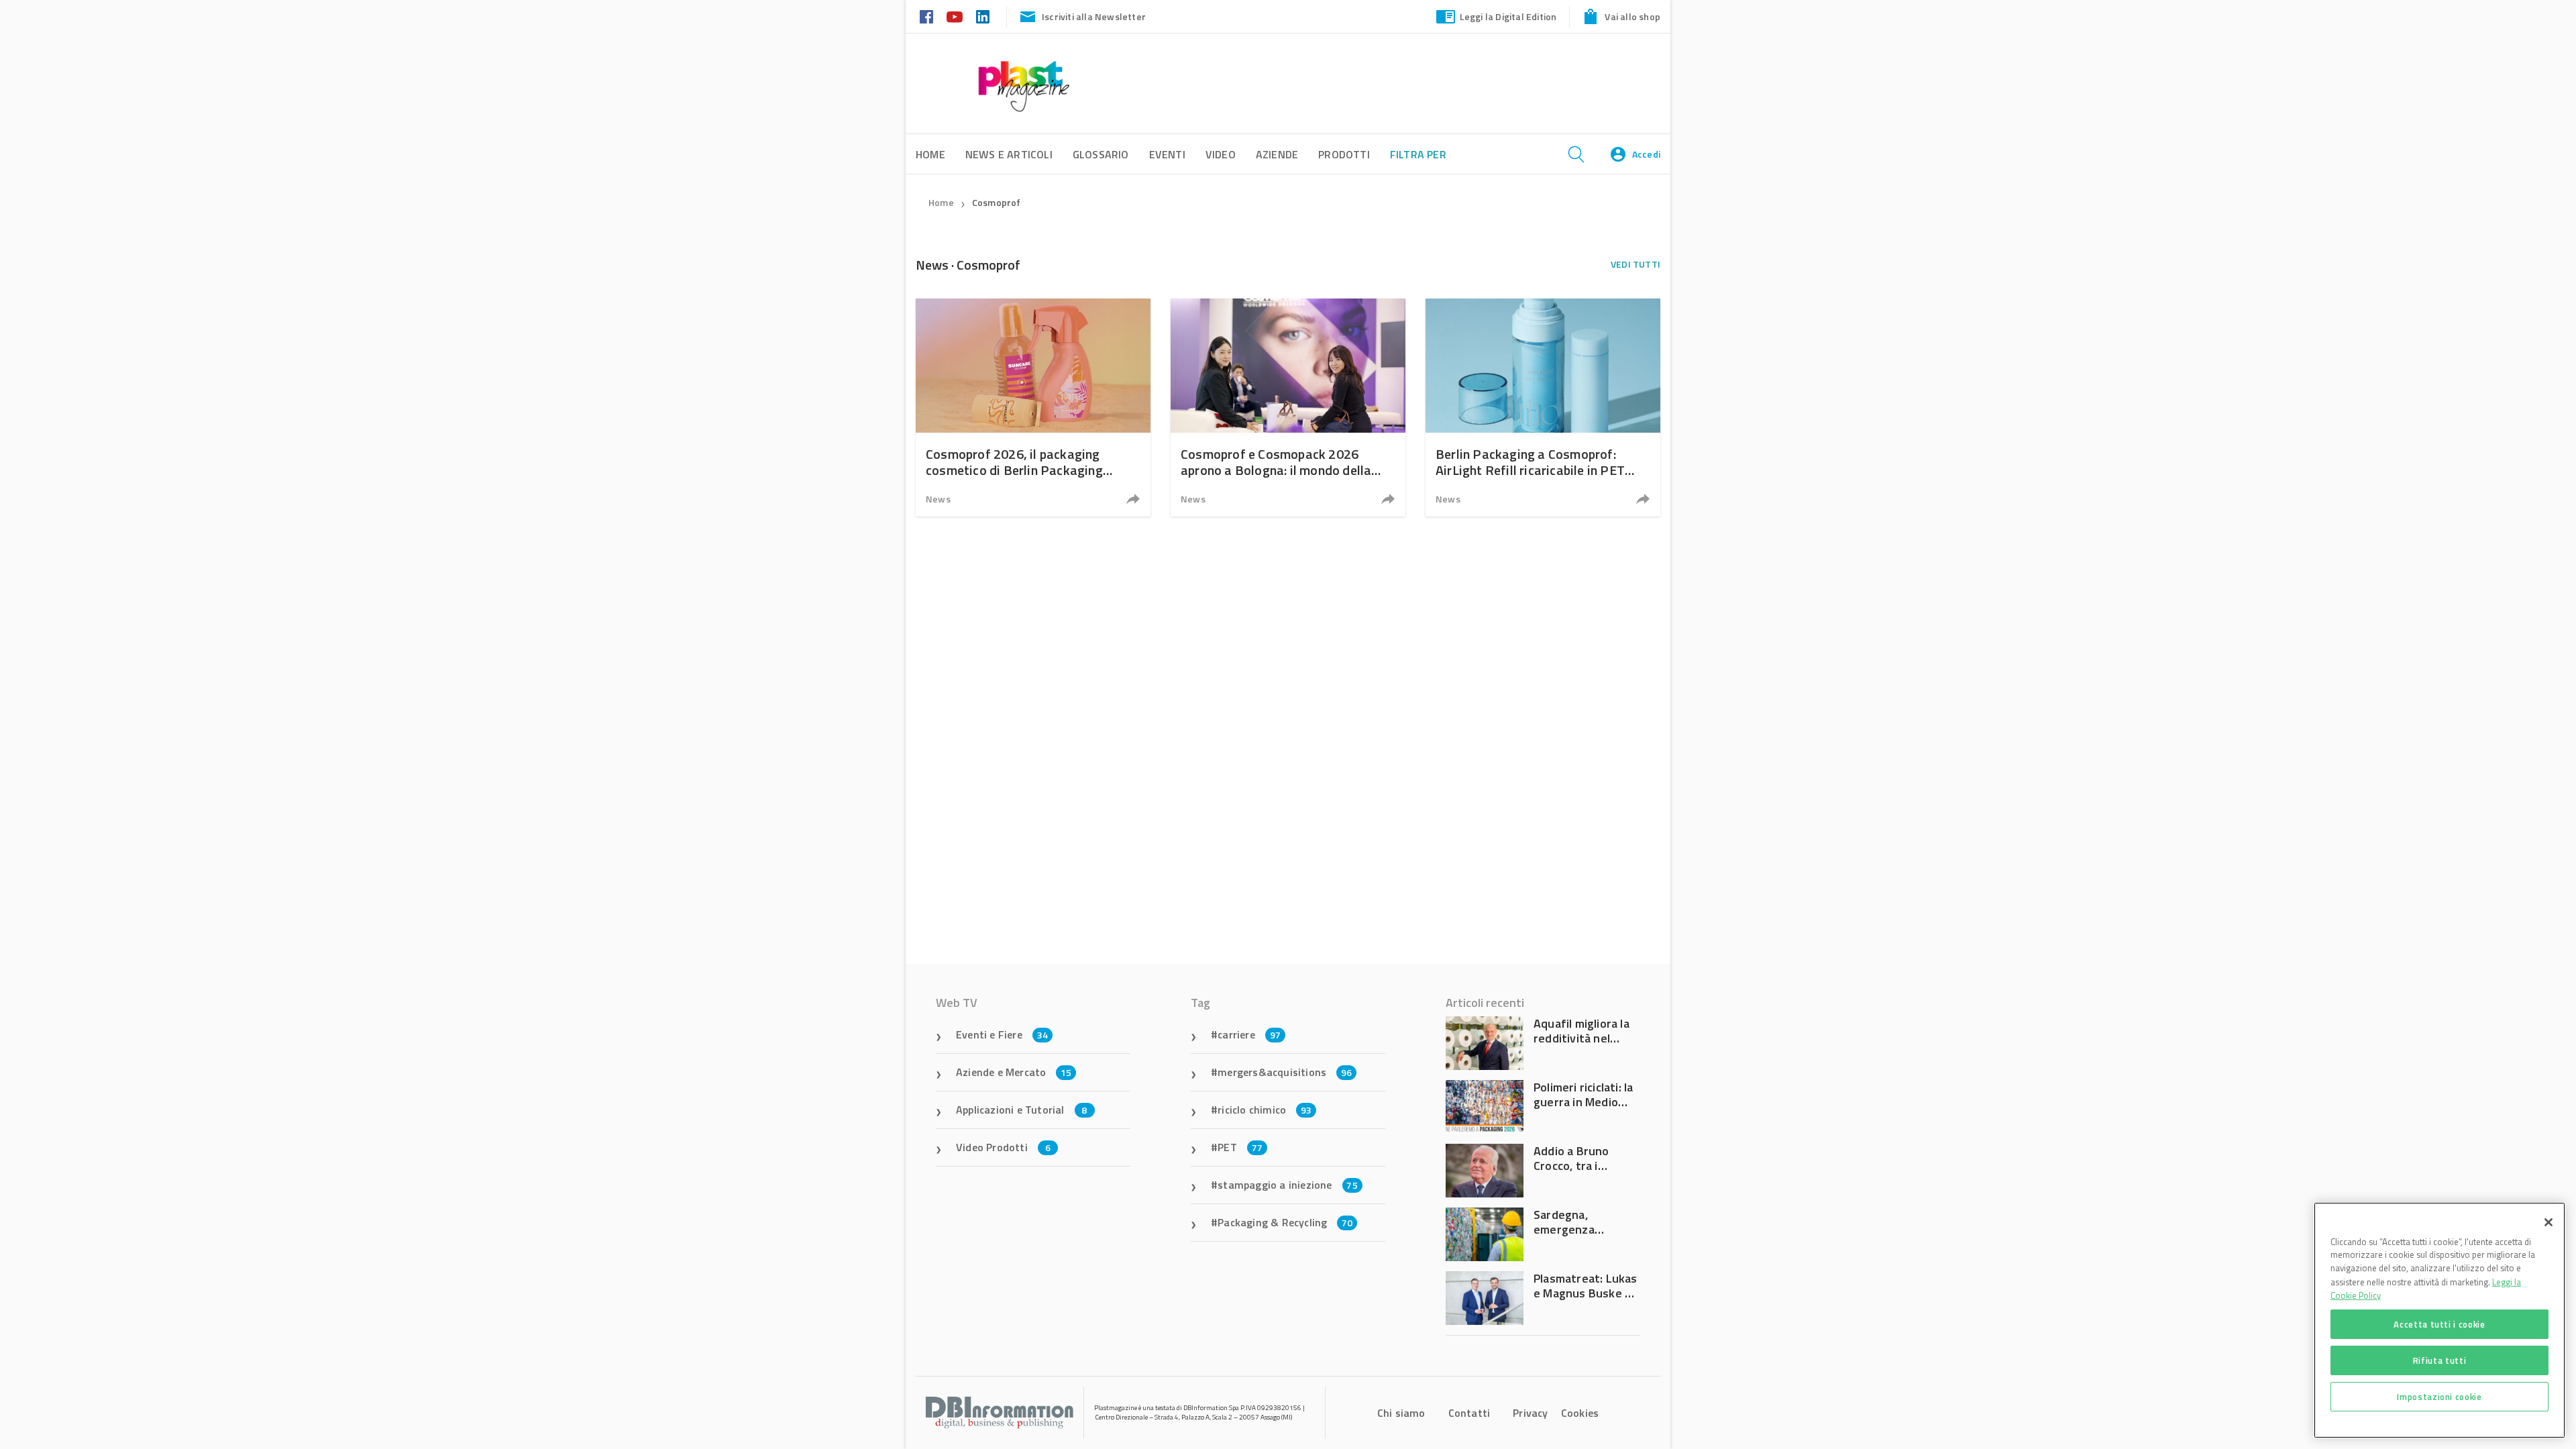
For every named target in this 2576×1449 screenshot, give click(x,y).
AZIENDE (1277, 154)
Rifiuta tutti (2440, 1360)
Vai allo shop (1632, 16)
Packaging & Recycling (1285, 1222)
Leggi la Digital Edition (1508, 16)
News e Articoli (1009, 154)
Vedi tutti (1635, 264)
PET (1240, 1147)
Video (1221, 154)
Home (941, 202)
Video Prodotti (1003, 1147)
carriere (1249, 1034)
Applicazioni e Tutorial (1022, 1110)
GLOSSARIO (1101, 154)
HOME (930, 154)
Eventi (1167, 154)
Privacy (1530, 1413)
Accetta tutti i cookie (2439, 1324)
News (938, 499)
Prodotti (1344, 154)
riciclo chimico (1265, 1110)
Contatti (1469, 1413)
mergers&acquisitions (1285, 1072)
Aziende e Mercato (1014, 1072)
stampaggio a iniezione (1288, 1185)
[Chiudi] (2548, 1222)
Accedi (1646, 154)
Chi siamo (1401, 1413)
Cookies (1580, 1413)
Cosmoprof (997, 202)
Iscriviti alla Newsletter (1094, 16)
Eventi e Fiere (1002, 1034)
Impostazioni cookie (2439, 1397)
